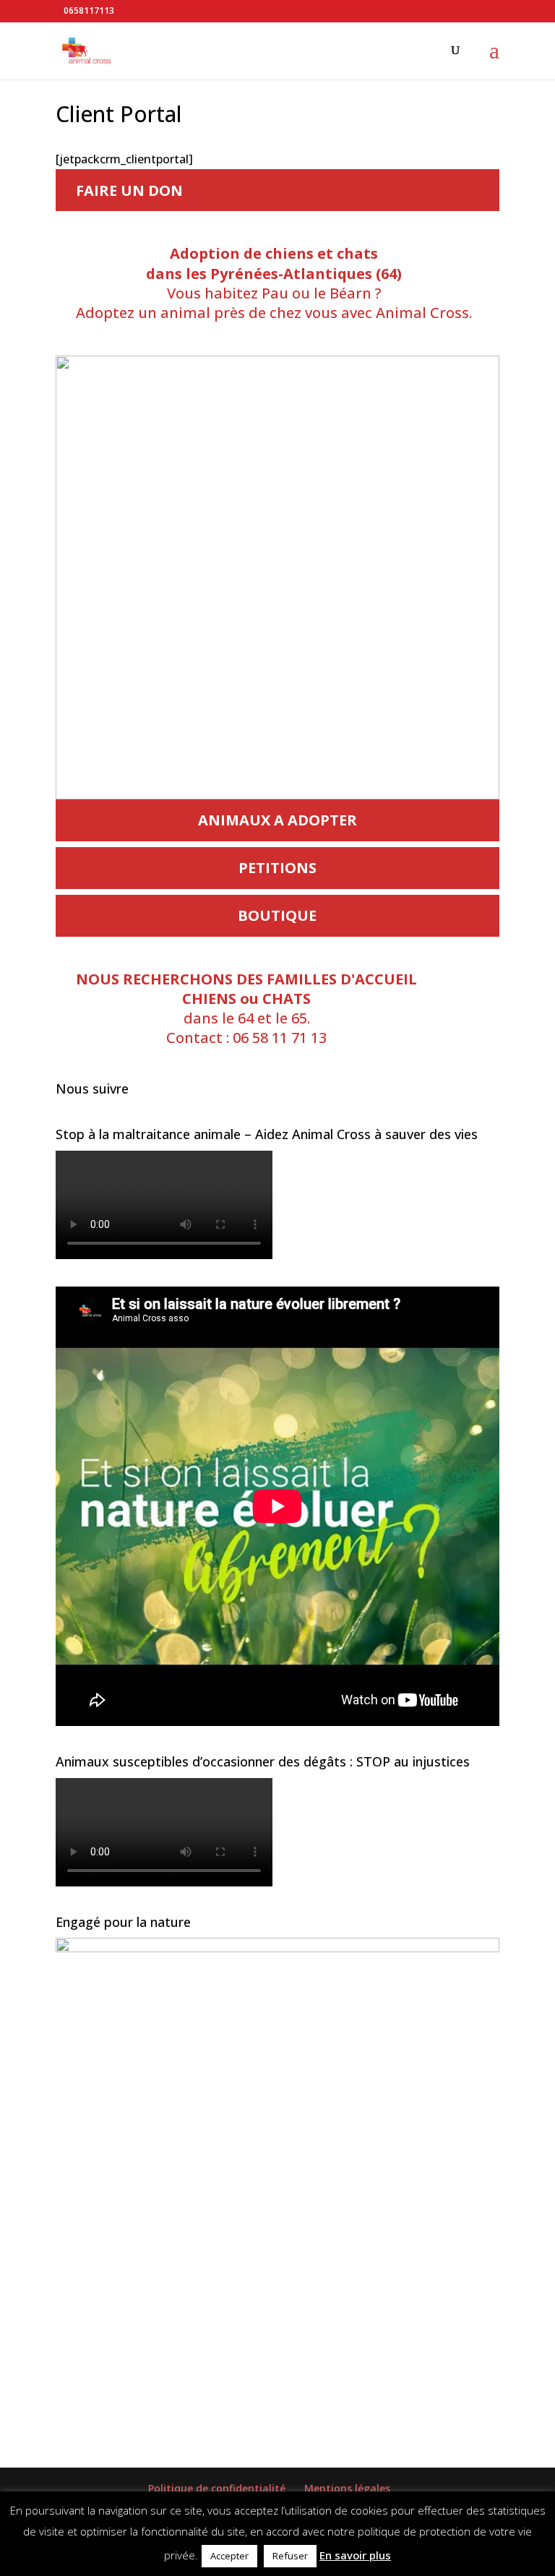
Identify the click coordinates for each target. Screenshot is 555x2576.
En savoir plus (355, 2555)
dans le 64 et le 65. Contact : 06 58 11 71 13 (246, 1009)
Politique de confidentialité (217, 2488)
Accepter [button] (229, 2556)
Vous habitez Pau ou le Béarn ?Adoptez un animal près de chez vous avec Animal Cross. (274, 283)
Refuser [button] (290, 2556)
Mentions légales (347, 2488)
